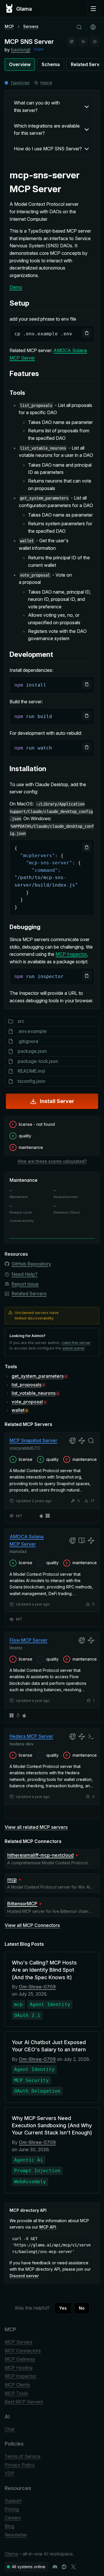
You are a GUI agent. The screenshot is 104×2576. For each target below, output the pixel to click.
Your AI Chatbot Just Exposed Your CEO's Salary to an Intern (49, 2046)
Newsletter (16, 2535)
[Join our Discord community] (55, 2567)
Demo (16, 287)
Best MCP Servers (24, 2402)
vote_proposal (27, 1402)
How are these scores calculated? (52, 1161)
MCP (9, 26)
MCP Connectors (23, 2351)
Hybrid (46, 83)
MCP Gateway (20, 2359)
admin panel (73, 1348)
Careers (13, 2518)
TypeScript (20, 83)
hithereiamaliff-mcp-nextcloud (40, 1855)
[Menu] (93, 9)
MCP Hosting (18, 2368)
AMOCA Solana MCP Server (27, 1540)
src (21, 1021)
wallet (18, 1410)
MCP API (48, 2227)
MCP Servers (18, 2342)
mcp (12, 1879)
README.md (31, 1071)
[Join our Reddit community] (64, 2567)
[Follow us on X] (73, 2567)
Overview (20, 64)
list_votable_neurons (34, 1393)
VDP (10, 2473)
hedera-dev (22, 1744)
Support (13, 2501)
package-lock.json (38, 1061)
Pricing (12, 2509)
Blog (9, 2526)
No (82, 2308)
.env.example (32, 1031)
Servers (31, 26)
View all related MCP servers (36, 1827)
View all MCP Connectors (32, 1925)
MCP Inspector (71, 954)
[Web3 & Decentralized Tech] (83, 42)
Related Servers (29, 1293)
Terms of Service (23, 2456)
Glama (11, 2554)
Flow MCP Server (28, 1640)
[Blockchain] (72, 42)
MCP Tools (16, 2393)
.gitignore (28, 1041)
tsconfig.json (31, 1081)
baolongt (21, 50)
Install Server (57, 1101)
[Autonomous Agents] (95, 42)
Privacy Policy (20, 2465)
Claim (39, 49)
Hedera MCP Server (31, 1736)
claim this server (76, 1343)
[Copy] (87, 333)
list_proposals (26, 1385)
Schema (51, 64)
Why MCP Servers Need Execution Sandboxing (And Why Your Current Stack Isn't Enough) (52, 2125)
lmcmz (16, 1647)
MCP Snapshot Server (33, 1440)
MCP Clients (17, 2385)
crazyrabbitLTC (25, 1448)
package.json (32, 1051)
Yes (63, 2308)
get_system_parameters (38, 1376)
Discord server (24, 2276)
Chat (10, 2429)
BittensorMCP (22, 1904)
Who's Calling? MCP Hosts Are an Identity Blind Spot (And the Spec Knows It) (44, 1970)
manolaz (18, 1552)
